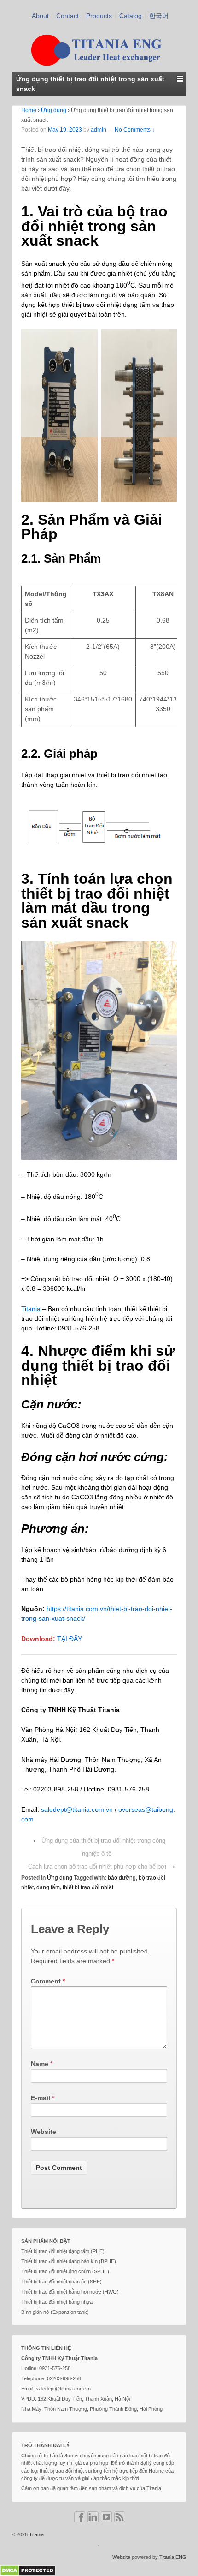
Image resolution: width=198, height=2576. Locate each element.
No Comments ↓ (135, 130)
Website (44, 2132)
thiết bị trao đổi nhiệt (88, 1887)
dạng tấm (48, 1887)
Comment (48, 1981)
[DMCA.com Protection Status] (28, 2570)
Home (29, 110)
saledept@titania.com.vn (77, 1809)
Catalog (131, 16)
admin (99, 130)
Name (40, 2064)
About (40, 16)
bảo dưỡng (122, 1878)
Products (99, 16)
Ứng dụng (54, 110)
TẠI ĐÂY (70, 1639)
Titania (31, 1309)
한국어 (159, 16)
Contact (67, 16)
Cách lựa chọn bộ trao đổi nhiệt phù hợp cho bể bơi (97, 1866)
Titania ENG (173, 2557)
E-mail (41, 2098)
